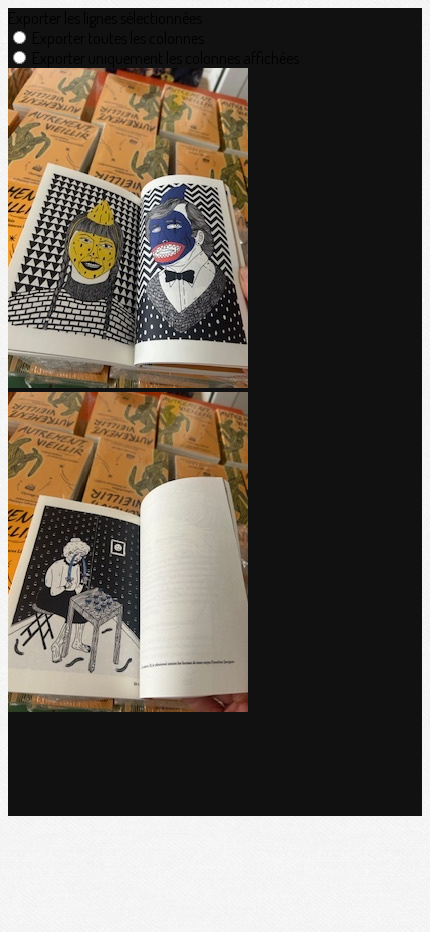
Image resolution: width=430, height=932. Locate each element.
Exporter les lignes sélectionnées (105, 18)
